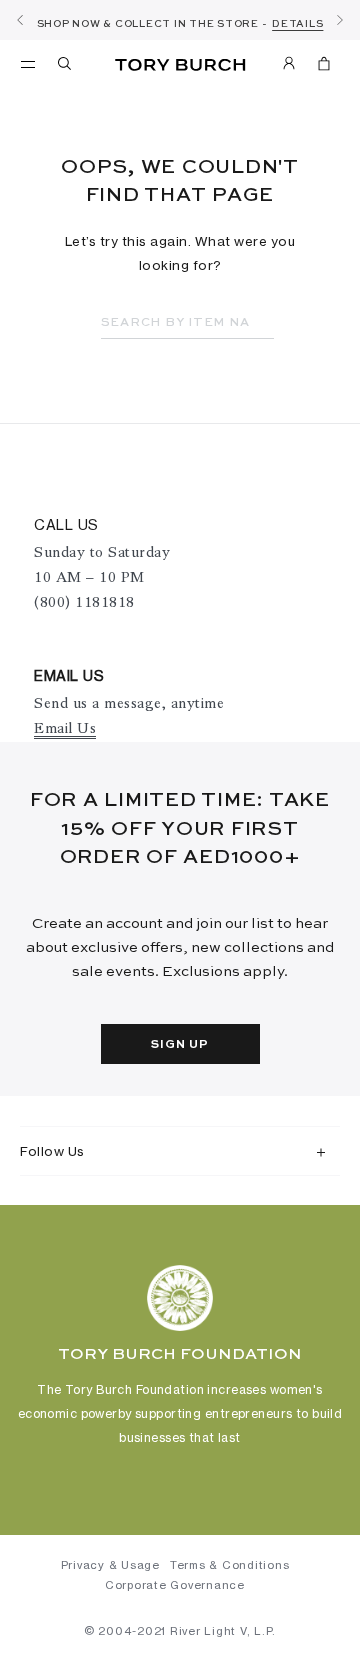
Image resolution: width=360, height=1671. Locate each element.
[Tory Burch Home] (180, 65)
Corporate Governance (175, 1585)
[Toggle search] (66, 67)
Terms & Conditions (230, 1565)
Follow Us (52, 1151)
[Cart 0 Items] (324, 67)
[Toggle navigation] (28, 63)
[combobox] (187, 323)
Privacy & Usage (110, 1565)
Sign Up (179, 1045)
